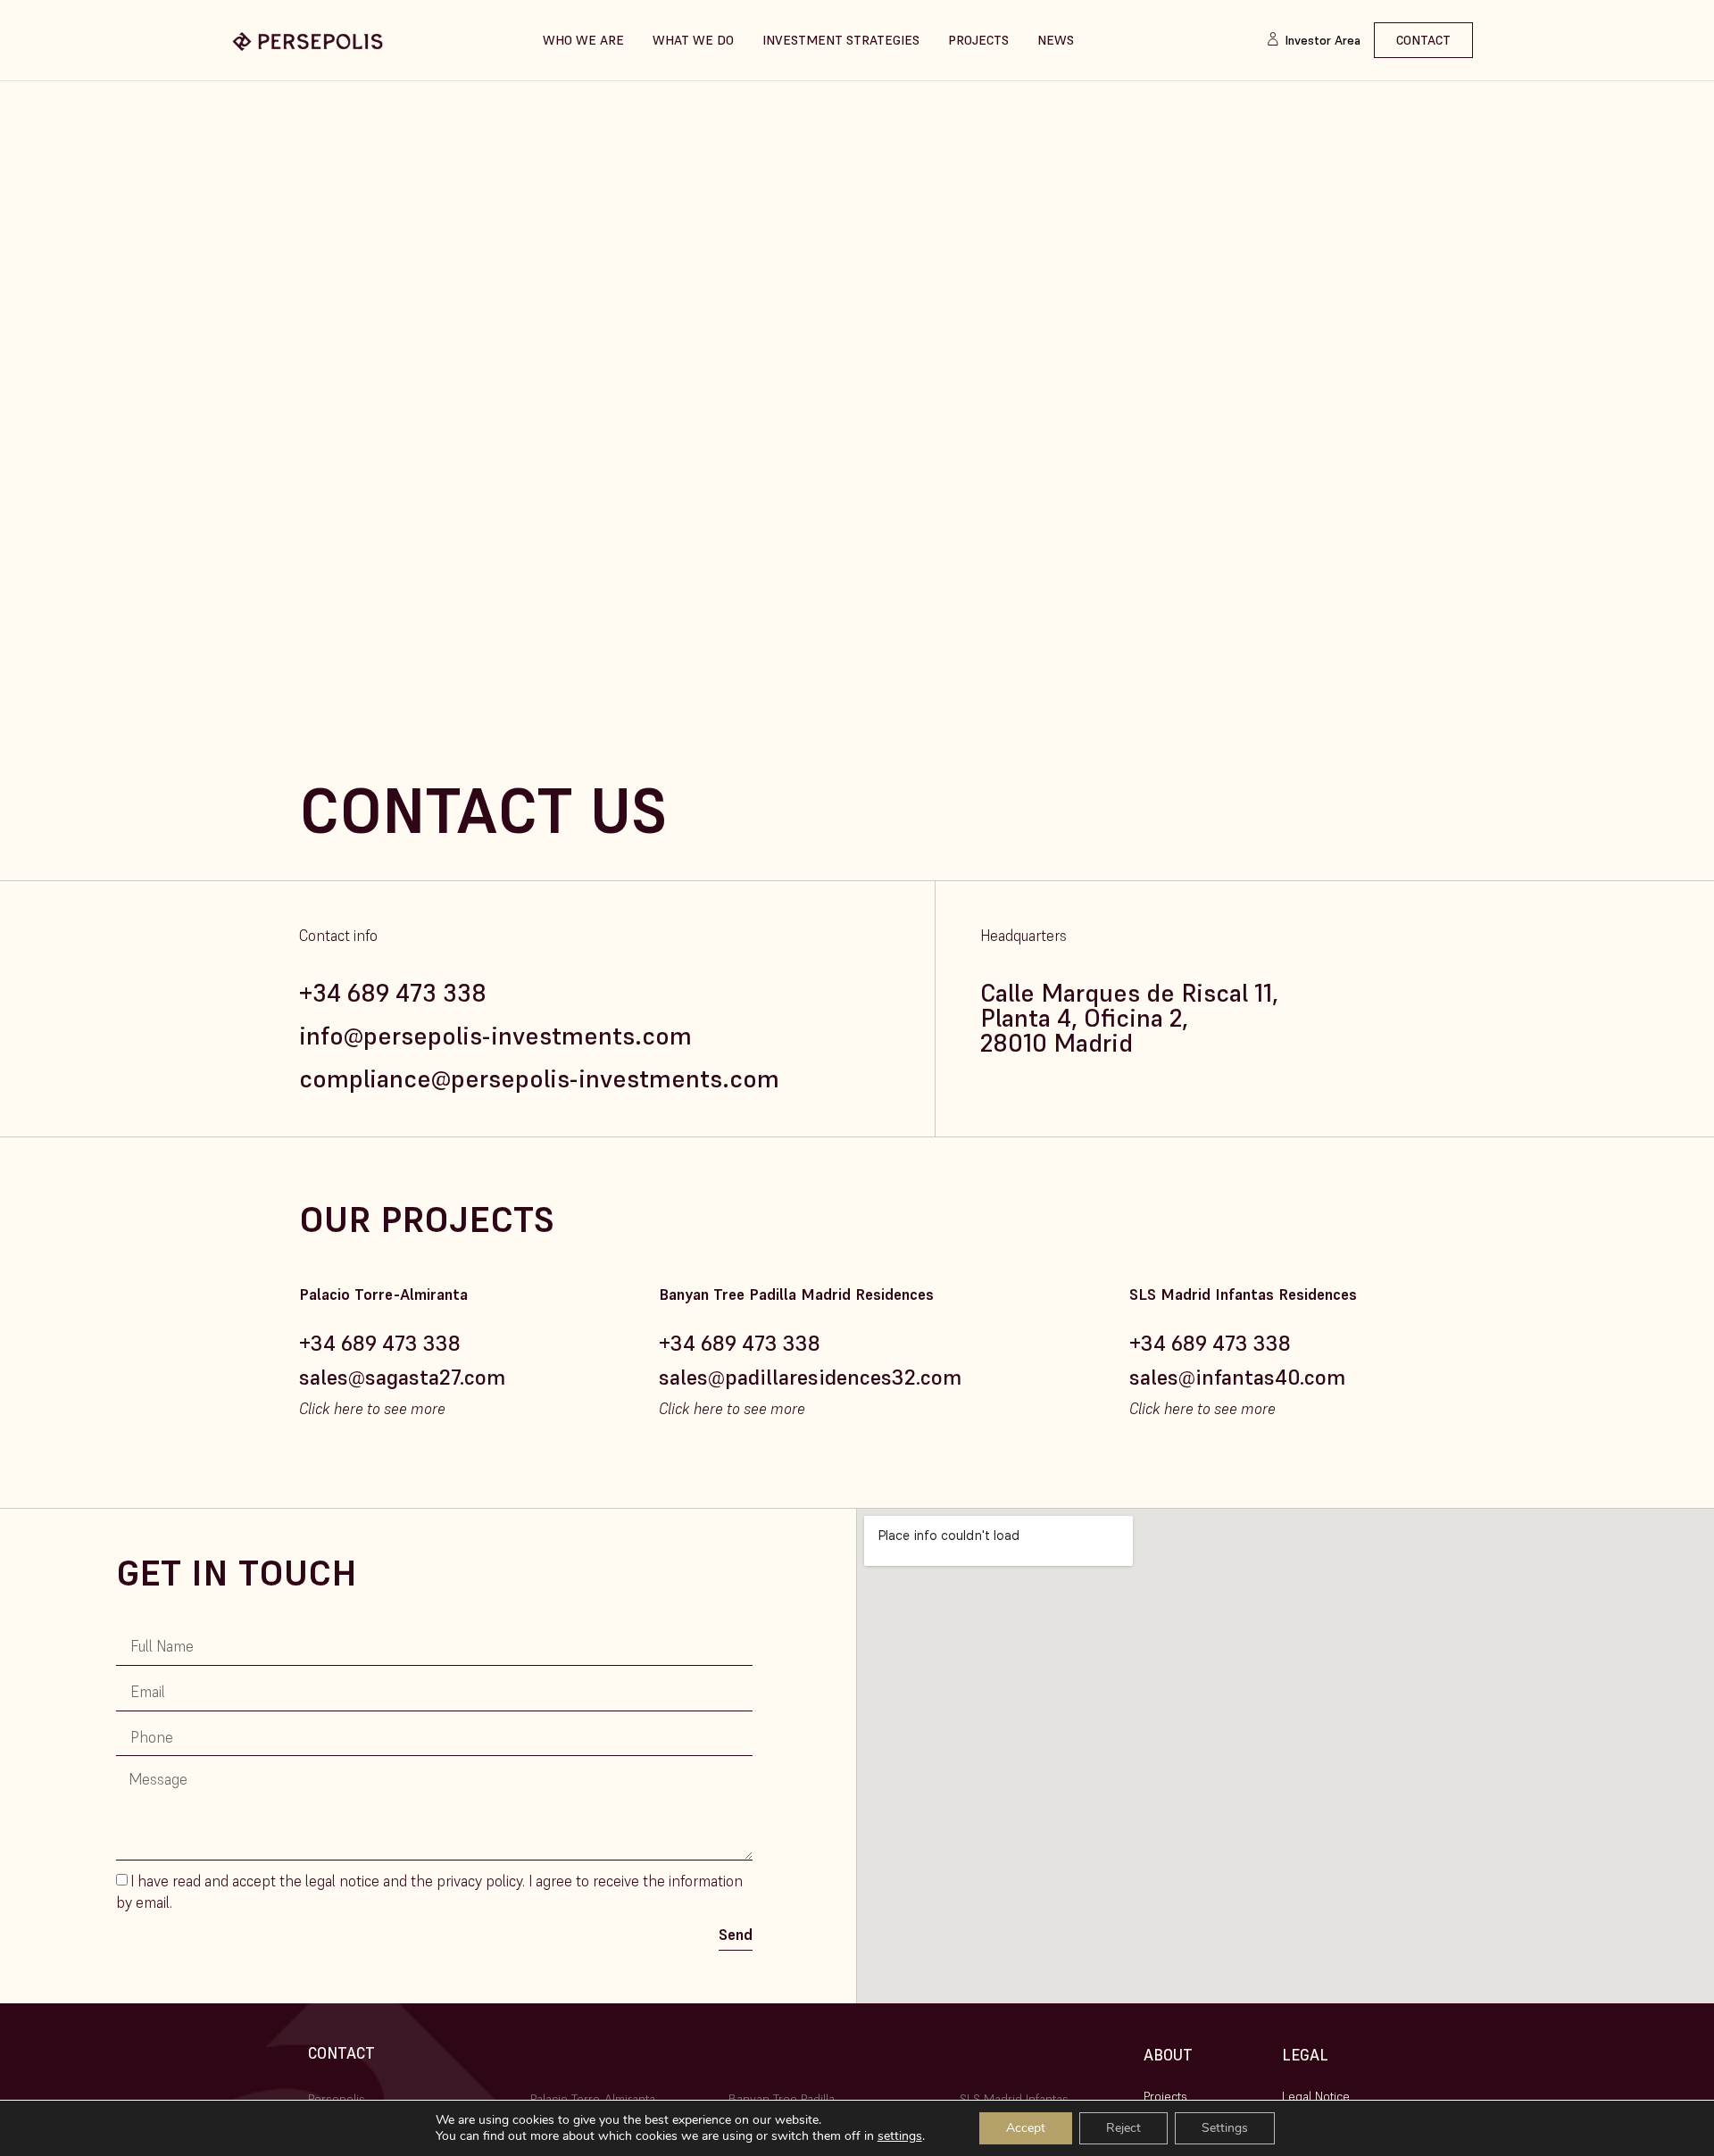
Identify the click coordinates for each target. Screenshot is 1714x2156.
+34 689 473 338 (393, 993)
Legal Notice (1316, 2096)
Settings (1225, 2128)
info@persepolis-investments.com (495, 1036)
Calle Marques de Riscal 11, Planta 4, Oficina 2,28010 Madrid (1129, 1018)
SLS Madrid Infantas (1014, 2099)
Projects (1165, 2096)
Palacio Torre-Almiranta (595, 2099)
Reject (1123, 2128)
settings (900, 2136)
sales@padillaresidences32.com (810, 1377)
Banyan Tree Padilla (782, 2099)
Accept (1026, 2128)
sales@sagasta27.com (402, 1377)
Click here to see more (372, 1409)
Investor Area (1323, 40)
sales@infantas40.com (1237, 1377)
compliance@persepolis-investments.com (539, 1079)
